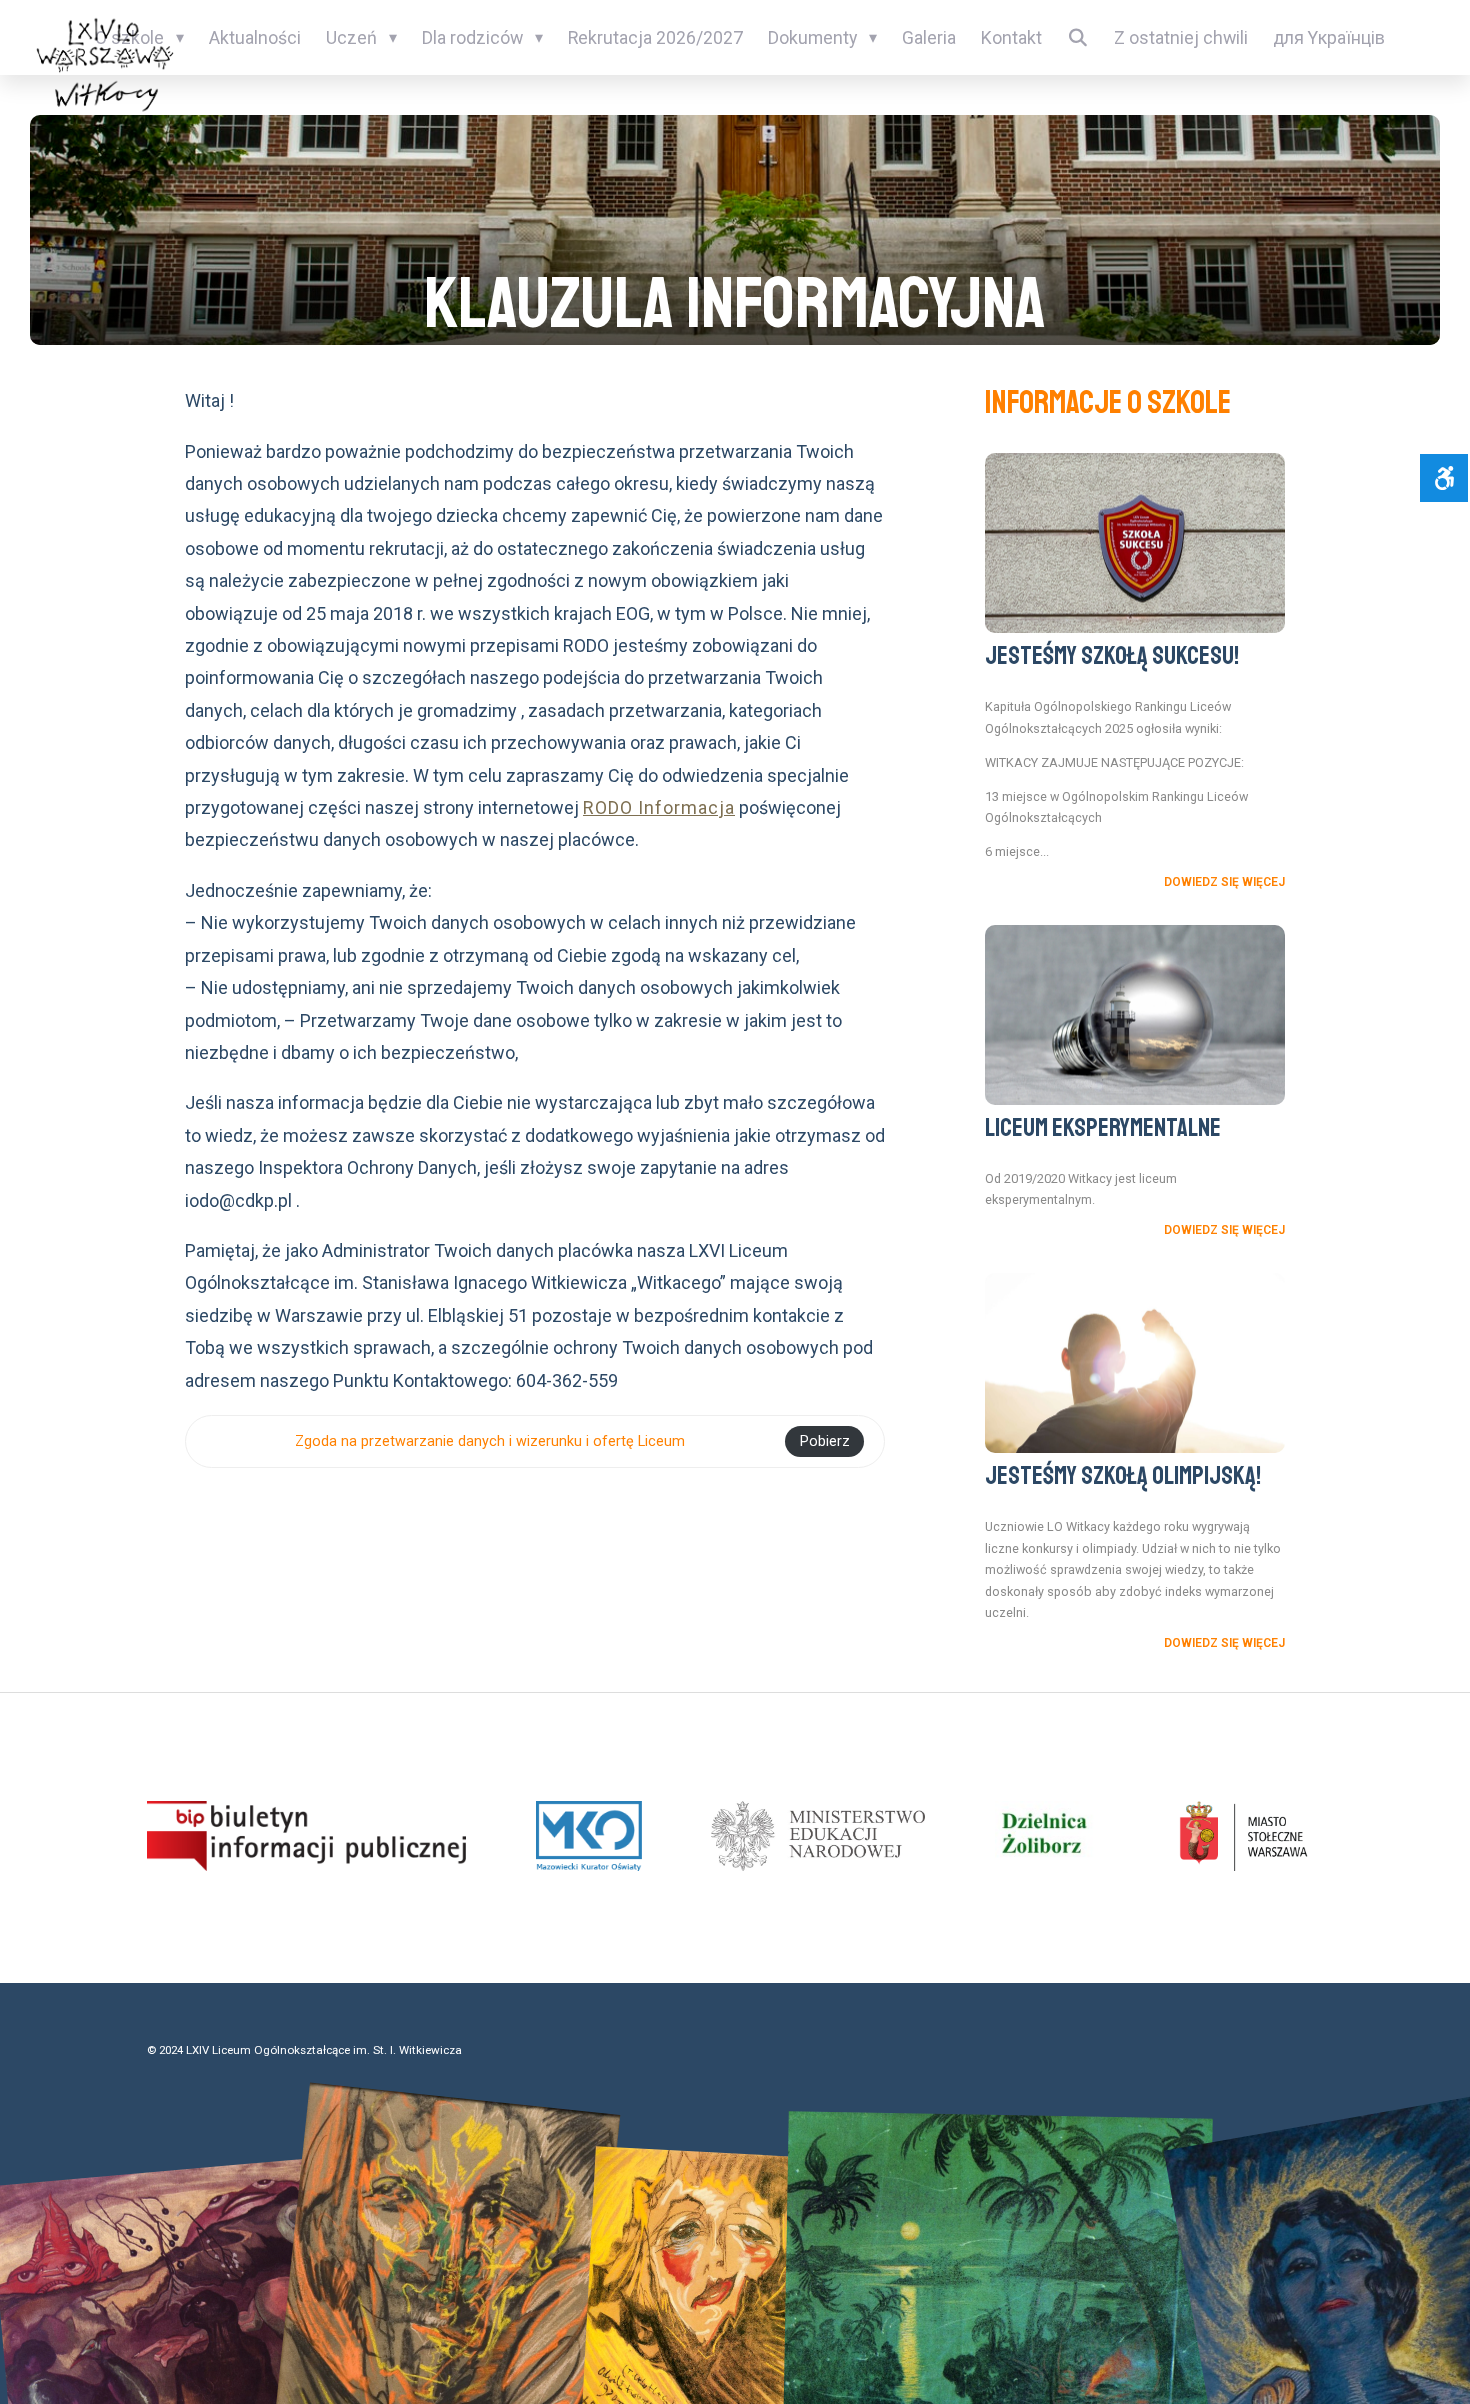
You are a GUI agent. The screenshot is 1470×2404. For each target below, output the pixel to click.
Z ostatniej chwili (1181, 37)
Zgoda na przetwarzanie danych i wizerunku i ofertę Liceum (490, 1441)
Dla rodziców (472, 37)
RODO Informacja (659, 807)
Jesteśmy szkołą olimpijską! (1123, 1476)
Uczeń (351, 37)
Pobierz (825, 1441)
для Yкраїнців (1329, 37)
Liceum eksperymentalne (1103, 1128)
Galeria (929, 37)
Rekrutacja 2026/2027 (655, 37)
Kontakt (1011, 37)
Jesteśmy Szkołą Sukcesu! (1112, 656)
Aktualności (255, 37)
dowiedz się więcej (1224, 882)
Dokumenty (812, 37)
